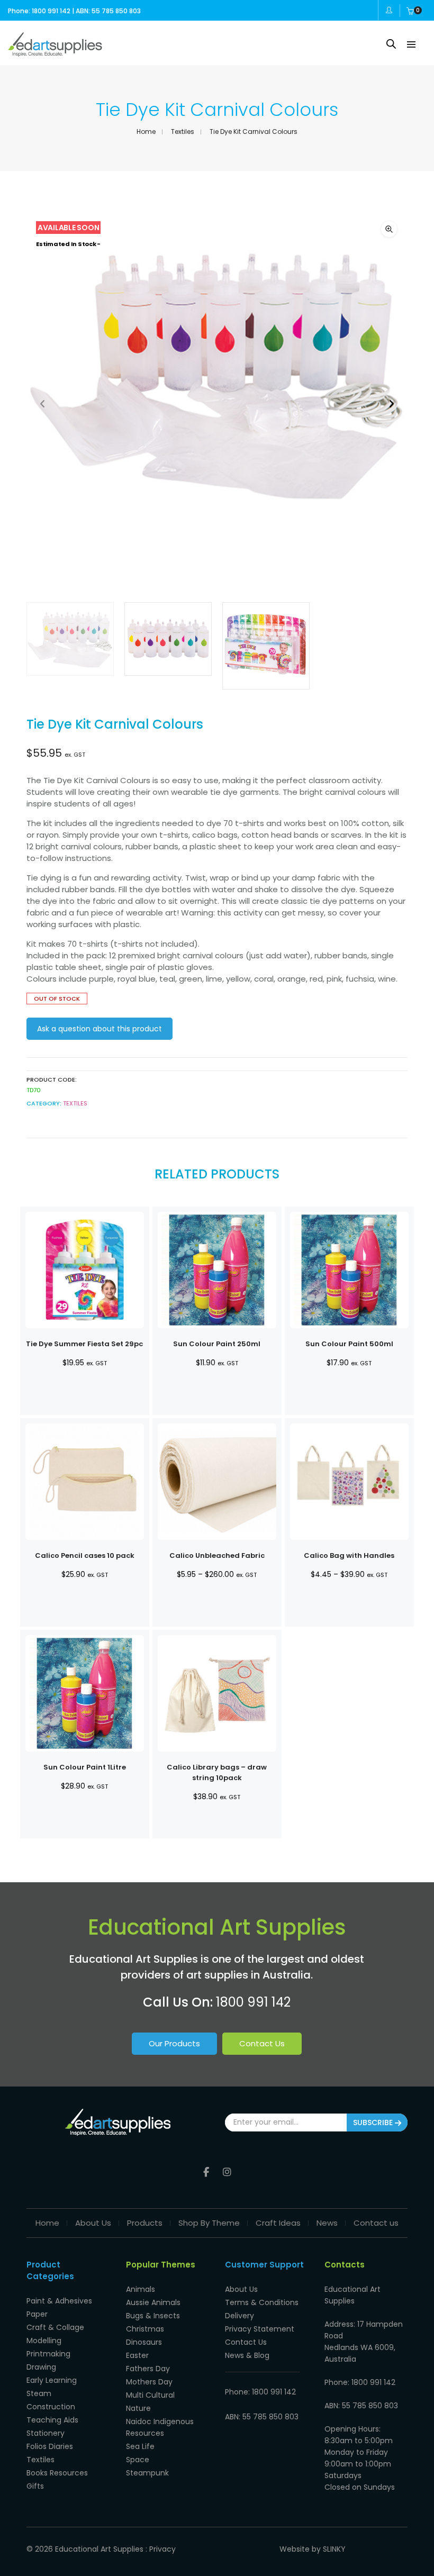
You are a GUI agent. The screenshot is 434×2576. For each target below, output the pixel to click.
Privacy (162, 2549)
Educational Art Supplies (99, 2549)
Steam (39, 2393)
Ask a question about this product (100, 1029)
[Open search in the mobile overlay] (391, 44)
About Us (93, 2223)
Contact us (376, 2223)
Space (138, 2460)
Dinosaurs (144, 2342)
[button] (389, 229)
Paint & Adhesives (59, 2301)
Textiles (183, 131)
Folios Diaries (50, 2446)
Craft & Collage (55, 2327)
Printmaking (48, 2354)
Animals (141, 2289)
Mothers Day (149, 2382)
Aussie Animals (153, 2302)
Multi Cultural (150, 2395)
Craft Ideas (278, 2223)
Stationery (46, 2433)
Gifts (35, 2486)
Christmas (145, 2329)
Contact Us (262, 2043)
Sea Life (140, 2446)
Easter (137, 2355)
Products (145, 2223)
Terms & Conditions (262, 2302)
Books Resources (57, 2473)
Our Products (174, 2043)
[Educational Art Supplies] (55, 52)
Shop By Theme (209, 2223)
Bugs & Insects (153, 2316)
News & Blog (247, 2355)
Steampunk (147, 2473)
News (327, 2223)
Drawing (41, 2367)
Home (146, 131)
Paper (37, 2314)
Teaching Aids (52, 2420)
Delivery (239, 2316)
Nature (138, 2408)
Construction (51, 2407)
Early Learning (52, 2380)
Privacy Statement (260, 2329)
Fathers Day (148, 2369)
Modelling (44, 2341)
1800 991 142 (253, 2002)
